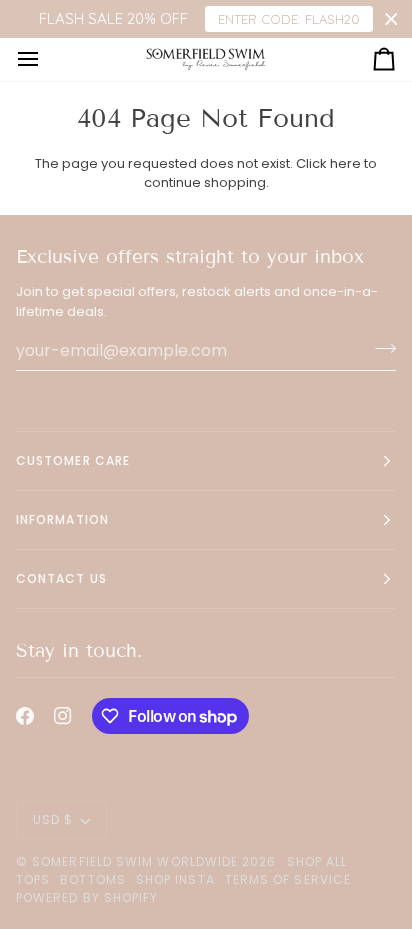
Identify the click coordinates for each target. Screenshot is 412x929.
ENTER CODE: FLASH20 (289, 19)
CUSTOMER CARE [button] (73, 460)
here (345, 163)
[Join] (379, 348)
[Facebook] (25, 716)
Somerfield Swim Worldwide (135, 861)
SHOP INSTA (175, 879)
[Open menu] (46, 59)
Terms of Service (288, 879)
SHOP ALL (317, 861)
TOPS (33, 879)
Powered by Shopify (87, 897)
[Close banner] (391, 19)
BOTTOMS (93, 879)
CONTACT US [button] (61, 578)
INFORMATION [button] (62, 519)
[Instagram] (63, 716)
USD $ (53, 819)
